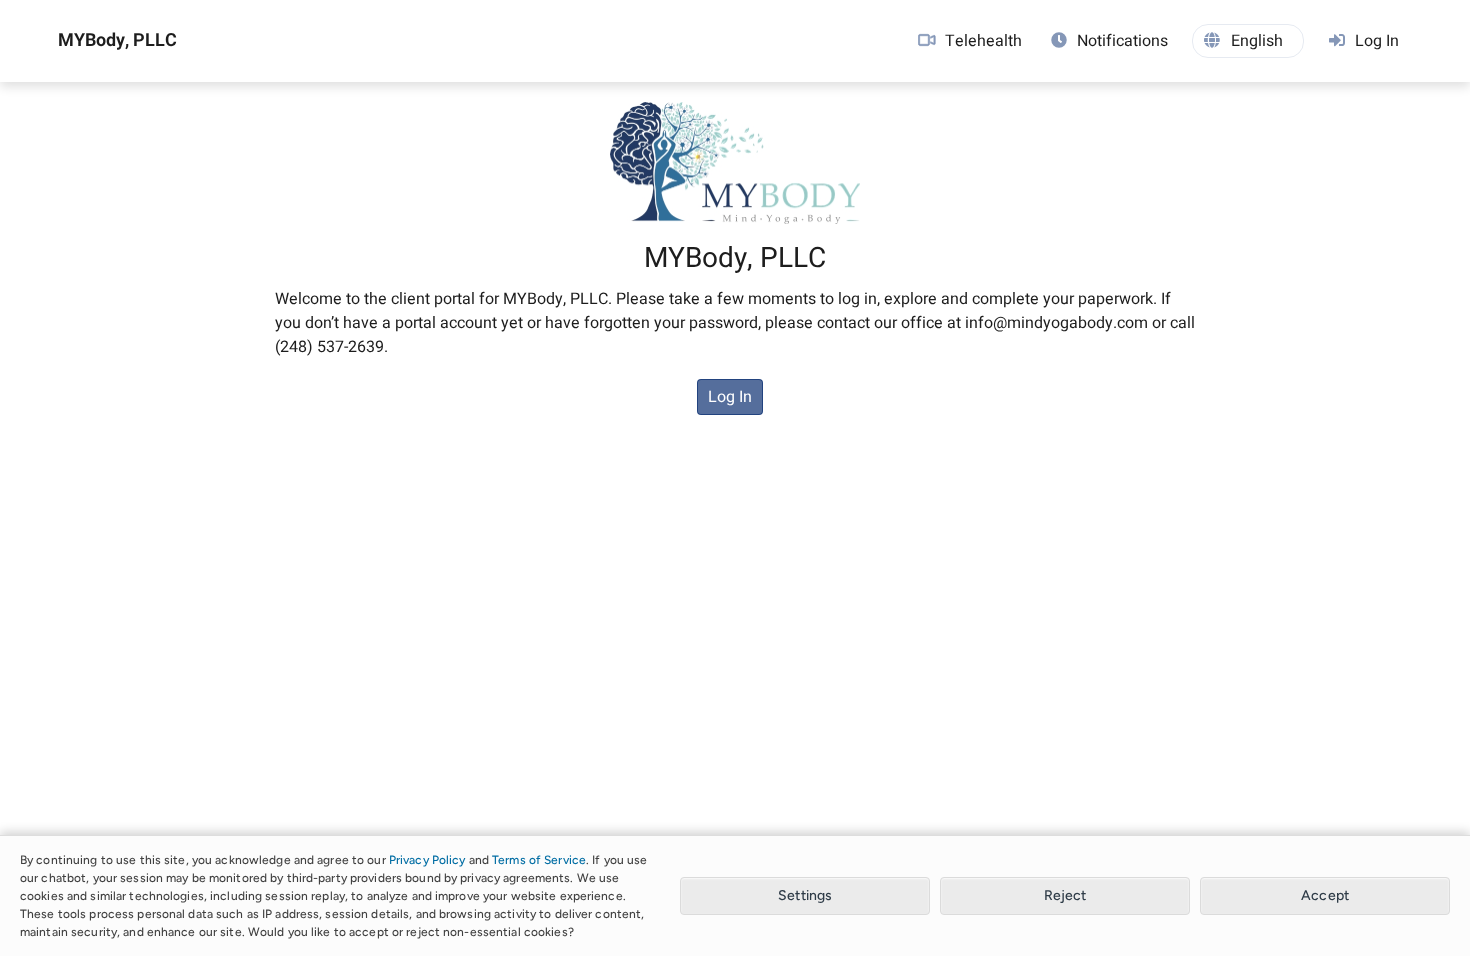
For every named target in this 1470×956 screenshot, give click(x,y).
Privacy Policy (427, 860)
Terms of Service (539, 860)
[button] (1248, 41)
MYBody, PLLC (117, 41)
